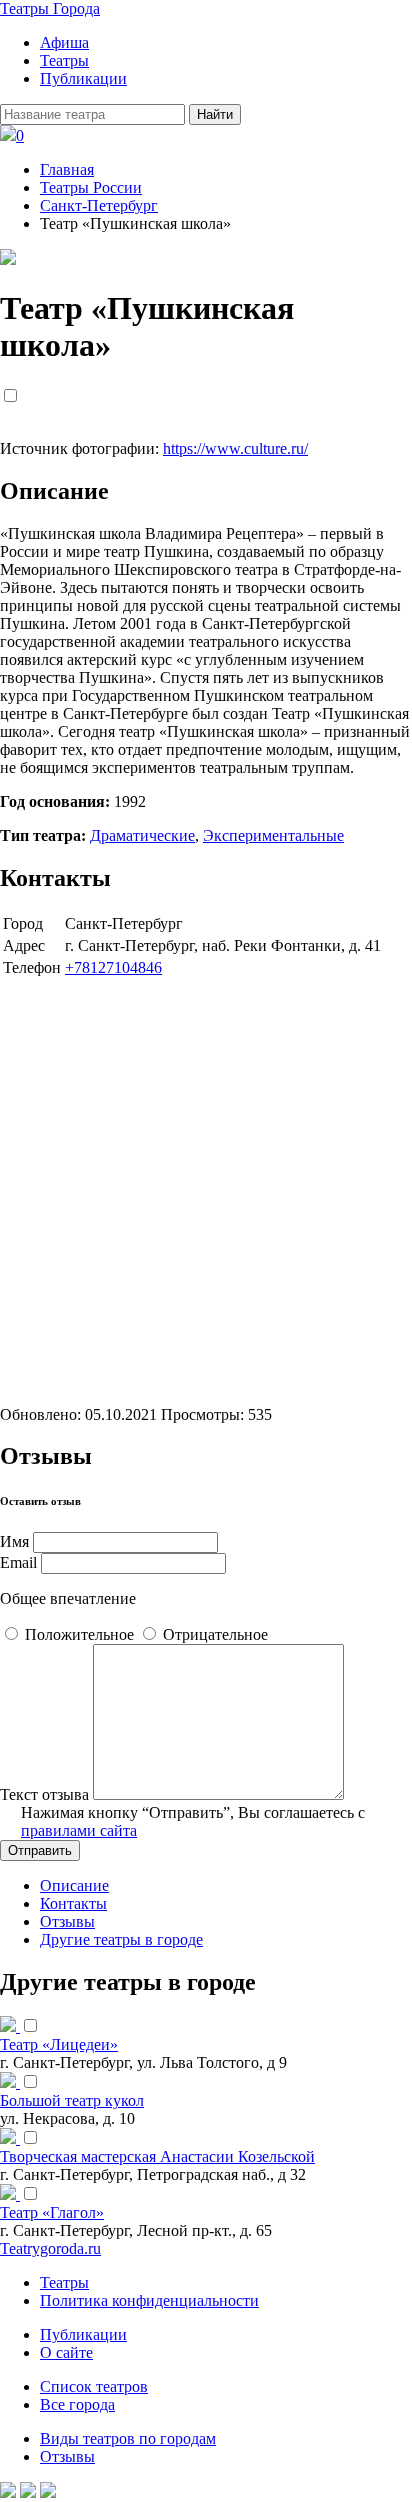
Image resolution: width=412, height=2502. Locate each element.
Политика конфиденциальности (149, 2300)
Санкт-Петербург (99, 205)
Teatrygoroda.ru (50, 2248)
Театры (64, 60)
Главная (67, 169)
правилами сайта (79, 1830)
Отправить (40, 1850)
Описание (74, 1885)
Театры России (91, 187)
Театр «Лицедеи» (59, 2044)
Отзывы (67, 1921)
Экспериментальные (273, 835)
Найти (215, 114)
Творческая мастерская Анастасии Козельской (157, 2156)
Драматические (142, 835)
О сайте (66, 2352)
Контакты (73, 1903)
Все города (77, 2404)
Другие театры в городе (121, 1939)
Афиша (64, 42)
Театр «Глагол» (52, 2212)
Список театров (94, 2386)
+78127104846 (113, 967)
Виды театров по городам (128, 2438)
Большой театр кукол (72, 2100)
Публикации (83, 78)
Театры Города (50, 8)
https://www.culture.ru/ (235, 448)
